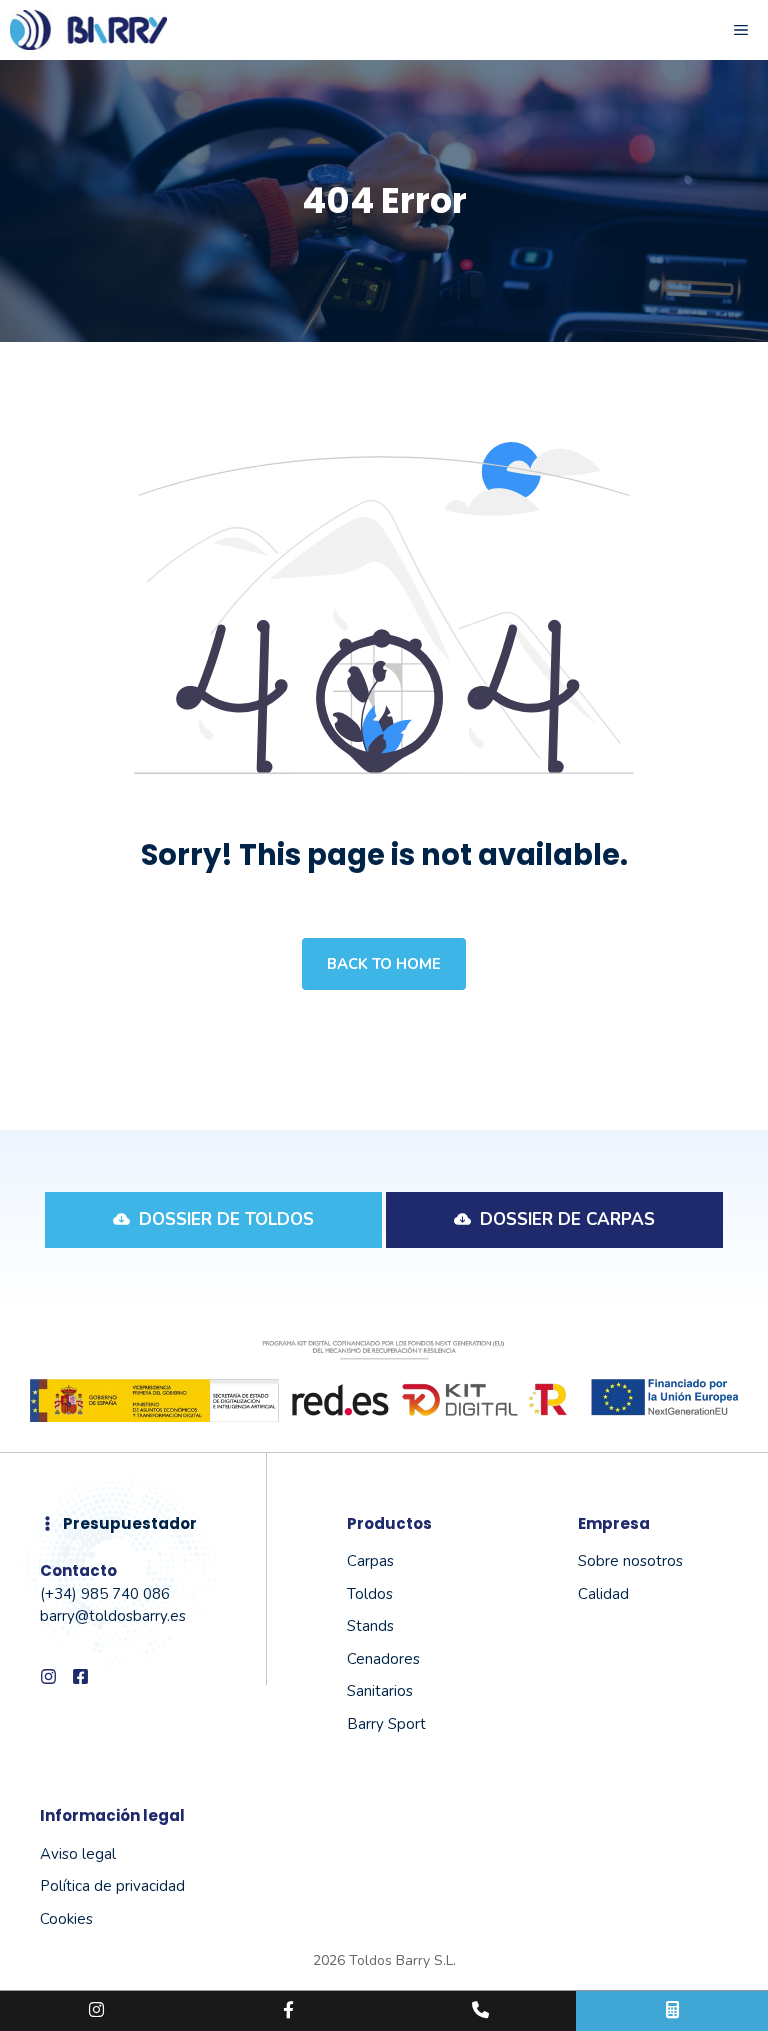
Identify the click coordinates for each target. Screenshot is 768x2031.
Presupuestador (130, 1523)
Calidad (603, 1594)
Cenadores (383, 1659)
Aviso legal (78, 1854)
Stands (370, 1626)
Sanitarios (380, 1691)
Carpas (370, 1561)
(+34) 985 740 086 (105, 1594)
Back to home (384, 964)
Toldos (370, 1594)
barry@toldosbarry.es (113, 1616)
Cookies (66, 1919)
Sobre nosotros (630, 1561)
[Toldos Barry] (88, 30)
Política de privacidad (112, 1886)
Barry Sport (386, 1724)
